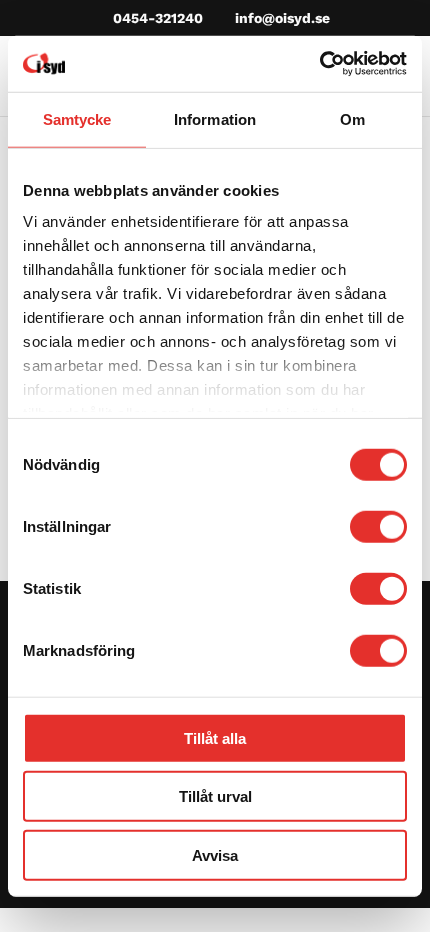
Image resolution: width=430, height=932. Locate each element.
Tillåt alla (215, 737)
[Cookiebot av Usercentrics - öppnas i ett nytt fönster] (319, 64)
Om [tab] (352, 118)
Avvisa (215, 854)
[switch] (378, 526)
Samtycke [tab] (77, 118)
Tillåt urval (215, 796)
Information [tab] (215, 118)
